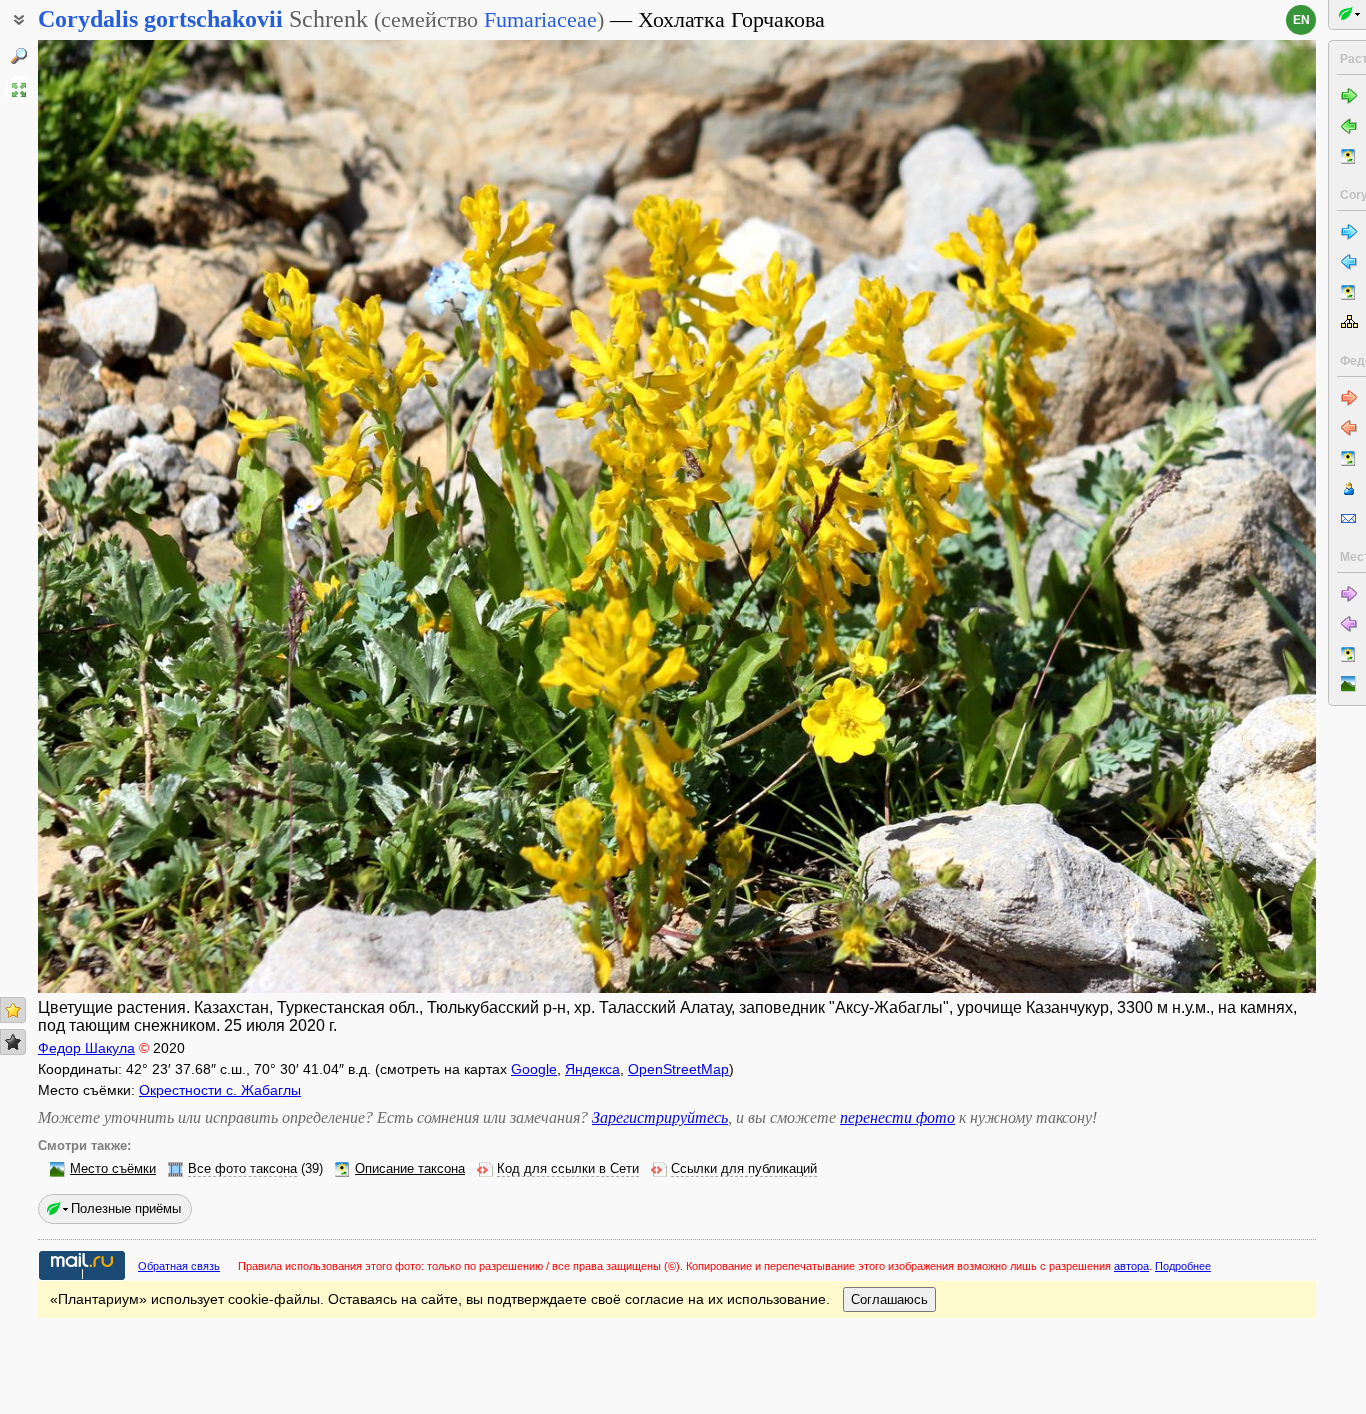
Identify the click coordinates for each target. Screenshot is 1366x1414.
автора (1131, 1266)
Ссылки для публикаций (744, 1169)
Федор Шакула (86, 1048)
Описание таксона (410, 1169)
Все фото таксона (242, 1169)
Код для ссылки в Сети (568, 1169)
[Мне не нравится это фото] (13, 1042)
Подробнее (1183, 1266)
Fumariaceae (540, 19)
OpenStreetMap (678, 1069)
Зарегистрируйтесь (660, 1117)
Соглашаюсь (889, 1299)
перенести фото (897, 1117)
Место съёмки (113, 1169)
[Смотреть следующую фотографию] (1183, 516)
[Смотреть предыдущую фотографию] (171, 516)
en (1301, 20)
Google (534, 1069)
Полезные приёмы (126, 1208)
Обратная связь (179, 1266)
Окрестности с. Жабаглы (220, 1090)
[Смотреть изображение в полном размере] (19, 90)
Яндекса (592, 1069)
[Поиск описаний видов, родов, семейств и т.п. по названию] (19, 56)
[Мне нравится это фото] (13, 1010)
